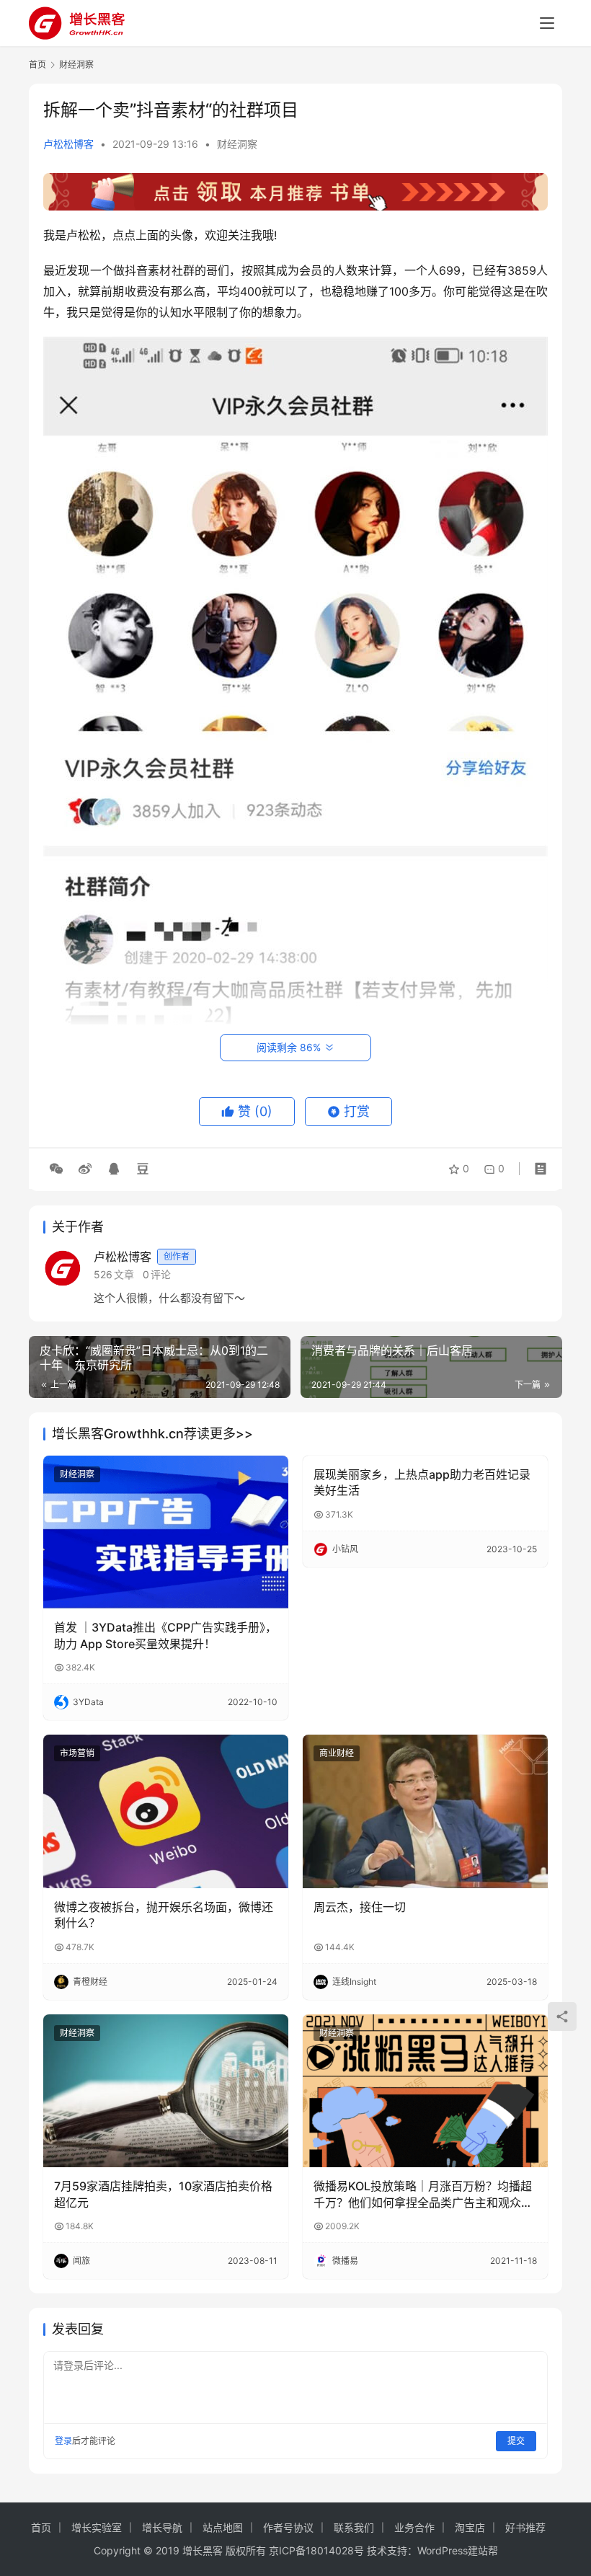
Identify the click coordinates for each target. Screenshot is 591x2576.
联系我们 (354, 2527)
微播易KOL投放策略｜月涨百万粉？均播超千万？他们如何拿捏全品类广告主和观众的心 (423, 2195)
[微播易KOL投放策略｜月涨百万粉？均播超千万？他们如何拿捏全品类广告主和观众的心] (425, 2091)
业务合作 (414, 2527)
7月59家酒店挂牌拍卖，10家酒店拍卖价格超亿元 (163, 2194)
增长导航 (162, 2527)
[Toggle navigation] (547, 23)
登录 (63, 2441)
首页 (37, 65)
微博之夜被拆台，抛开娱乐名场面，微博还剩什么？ (164, 1915)
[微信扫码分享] (56, 1169)
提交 (516, 2441)
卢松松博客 (68, 144)
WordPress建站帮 (458, 2550)
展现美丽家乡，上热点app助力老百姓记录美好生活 (422, 1482)
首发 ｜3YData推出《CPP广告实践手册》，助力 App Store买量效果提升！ (165, 1635)
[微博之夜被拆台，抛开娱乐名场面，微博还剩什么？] (166, 1811)
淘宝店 (470, 2527)
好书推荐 (525, 2527)
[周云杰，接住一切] (425, 1811)
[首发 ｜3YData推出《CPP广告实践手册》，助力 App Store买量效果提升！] (166, 1532)
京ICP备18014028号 (316, 2550)
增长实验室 (97, 2527)
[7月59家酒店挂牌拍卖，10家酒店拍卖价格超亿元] (166, 2091)
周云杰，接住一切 (360, 1907)
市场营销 (77, 1753)
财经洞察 (237, 144)
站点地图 (223, 2527)
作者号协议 (288, 2527)
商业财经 (337, 1753)
